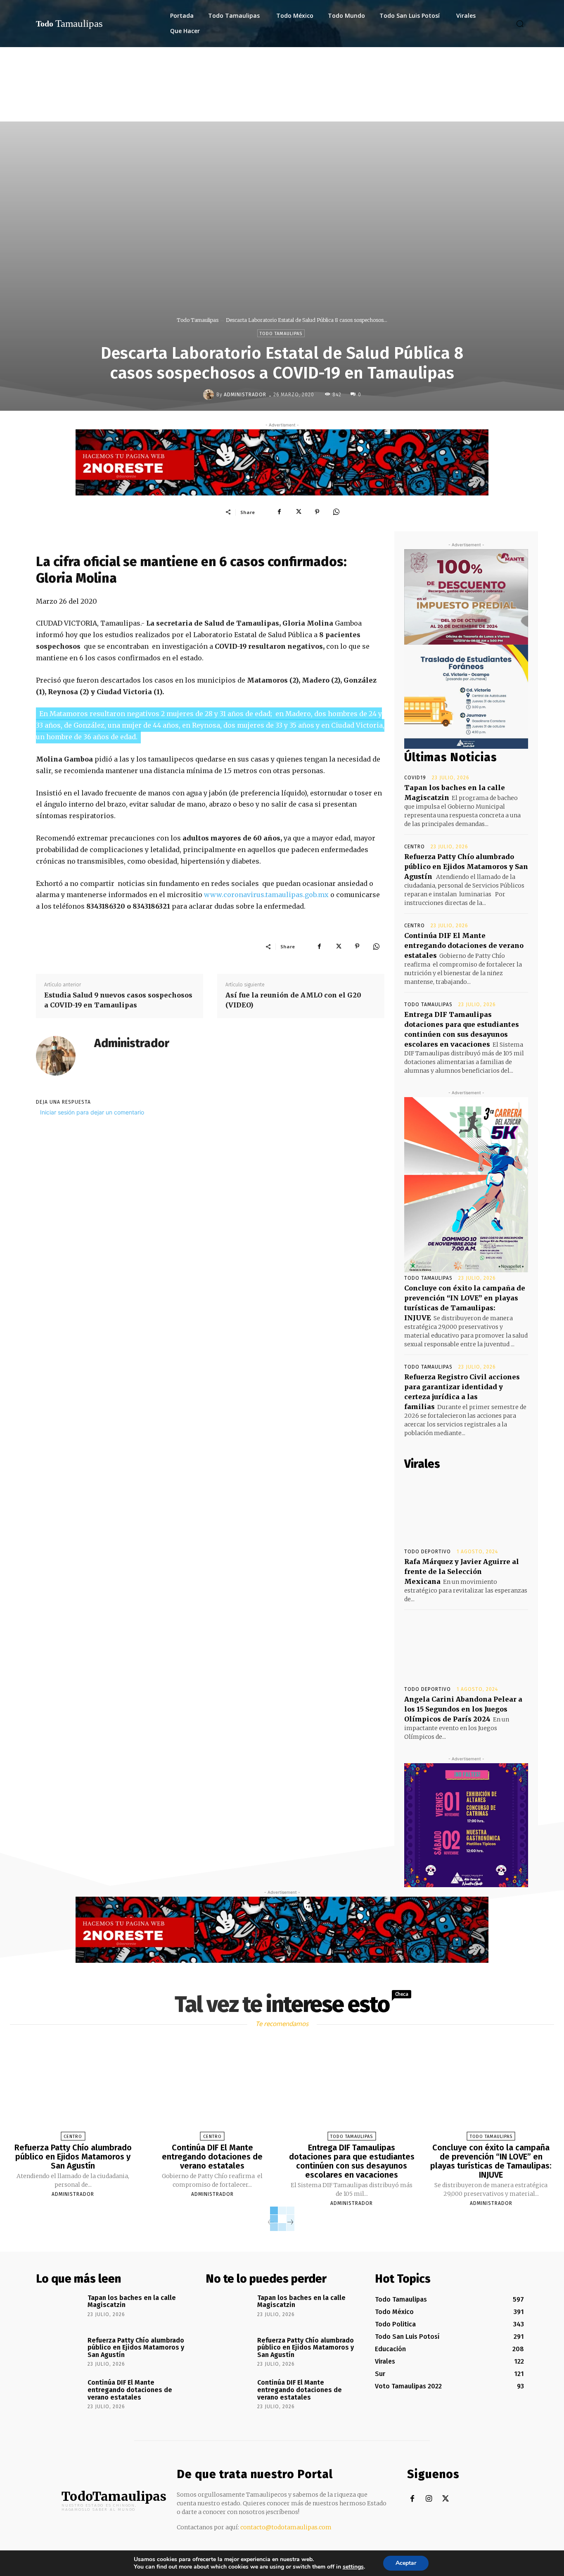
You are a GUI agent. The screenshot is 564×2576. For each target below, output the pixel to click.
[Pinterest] (317, 512)
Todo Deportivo (428, 1552)
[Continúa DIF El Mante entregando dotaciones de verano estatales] (212, 2092)
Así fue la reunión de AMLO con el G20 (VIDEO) (293, 1000)
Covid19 (415, 778)
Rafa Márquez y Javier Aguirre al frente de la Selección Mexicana (462, 1571)
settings (353, 2567)
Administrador (245, 395)
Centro (415, 847)
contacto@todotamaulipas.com (286, 2527)
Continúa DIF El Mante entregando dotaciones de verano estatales (464, 945)
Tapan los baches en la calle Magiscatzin (132, 2301)
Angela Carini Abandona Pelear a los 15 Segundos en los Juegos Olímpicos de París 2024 (463, 1709)
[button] (520, 24)
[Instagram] (429, 2499)
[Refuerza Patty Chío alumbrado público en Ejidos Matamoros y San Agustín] (73, 2092)
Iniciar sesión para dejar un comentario (92, 1112)
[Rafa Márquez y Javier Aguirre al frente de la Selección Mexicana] (466, 1509)
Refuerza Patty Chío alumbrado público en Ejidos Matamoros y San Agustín (466, 867)
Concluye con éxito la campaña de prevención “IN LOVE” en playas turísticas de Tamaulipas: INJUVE (491, 2161)
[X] (298, 512)
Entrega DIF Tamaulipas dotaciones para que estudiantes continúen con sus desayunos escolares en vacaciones (352, 2161)
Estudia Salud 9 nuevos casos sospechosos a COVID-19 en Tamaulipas (118, 1000)
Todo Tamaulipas (198, 320)
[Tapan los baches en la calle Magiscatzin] (59, 2309)
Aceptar (406, 2563)
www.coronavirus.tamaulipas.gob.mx (266, 895)
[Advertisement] (282, 109)
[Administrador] (210, 395)
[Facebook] (279, 512)
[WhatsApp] (336, 512)
